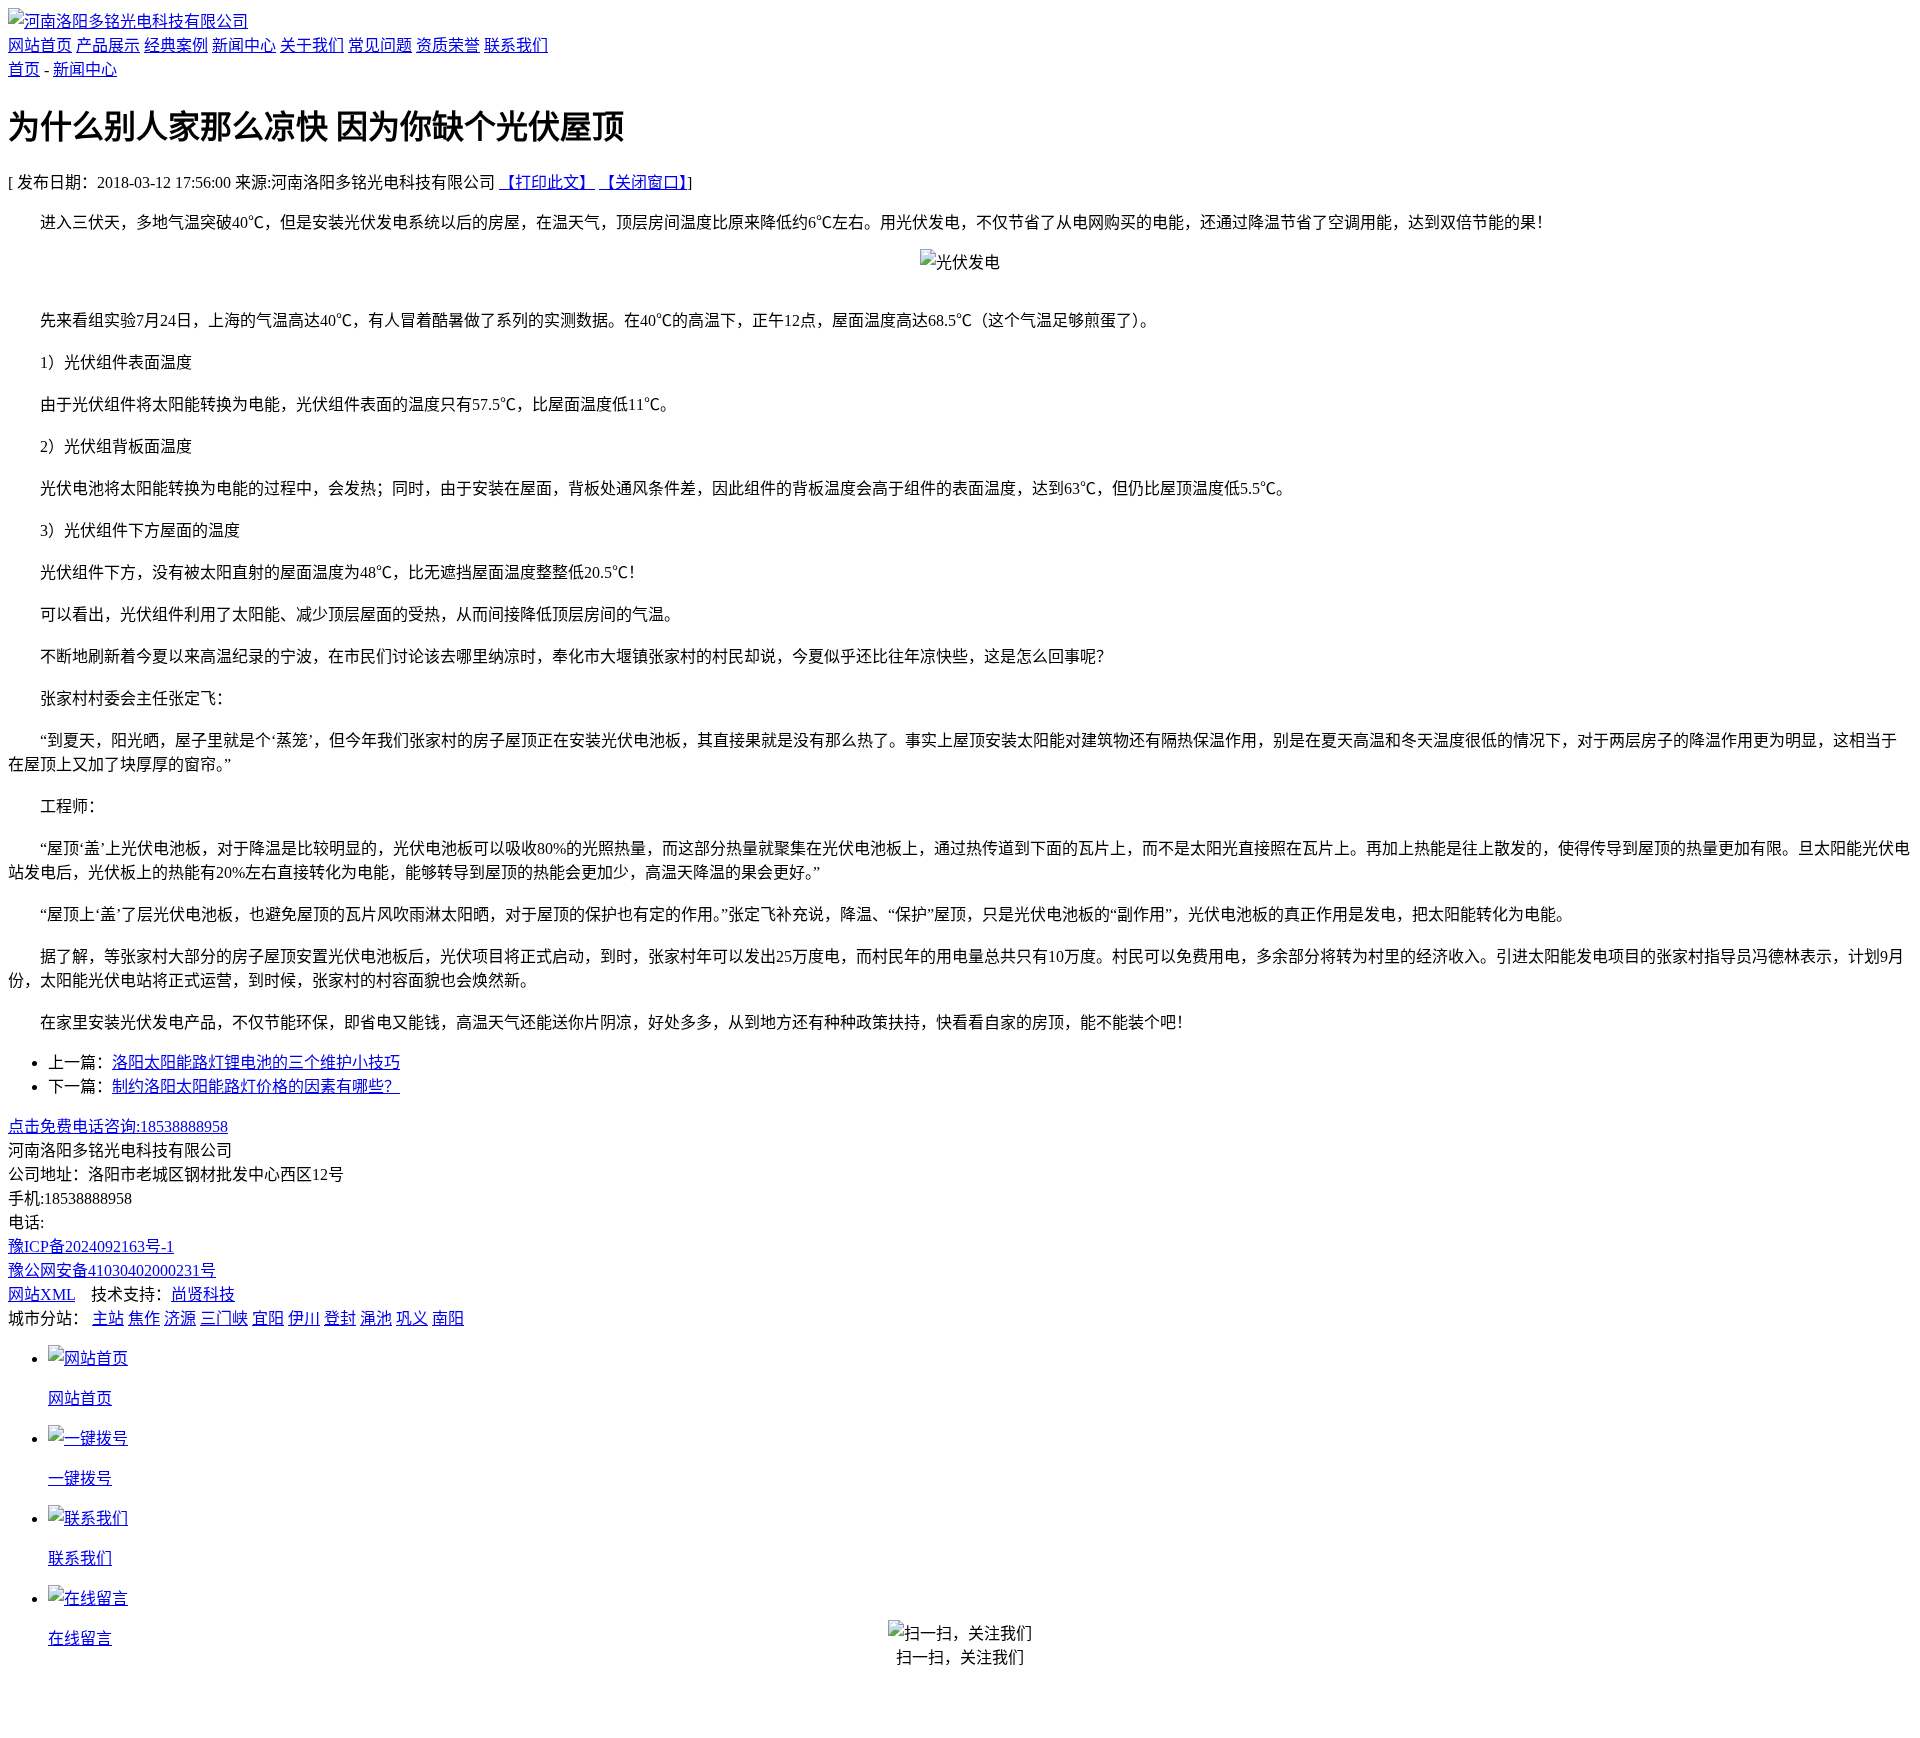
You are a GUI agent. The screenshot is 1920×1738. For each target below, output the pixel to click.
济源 (180, 1318)
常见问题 (380, 45)
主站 (108, 1318)
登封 (340, 1318)
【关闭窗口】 (643, 182)
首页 (24, 69)
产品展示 (108, 45)
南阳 (448, 1318)
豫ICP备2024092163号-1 (91, 1246)
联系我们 (516, 45)
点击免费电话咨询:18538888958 (118, 1126)
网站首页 (40, 45)
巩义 (412, 1318)
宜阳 (268, 1318)
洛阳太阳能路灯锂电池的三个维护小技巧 (256, 1062)
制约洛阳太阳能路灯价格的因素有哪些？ (256, 1086)
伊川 (304, 1318)
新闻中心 (244, 45)
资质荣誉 (448, 45)
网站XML (41, 1294)
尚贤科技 (203, 1294)
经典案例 (176, 45)
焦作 (144, 1318)
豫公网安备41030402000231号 (112, 1270)
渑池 (376, 1318)
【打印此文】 (547, 182)
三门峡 (224, 1318)
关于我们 (312, 45)
